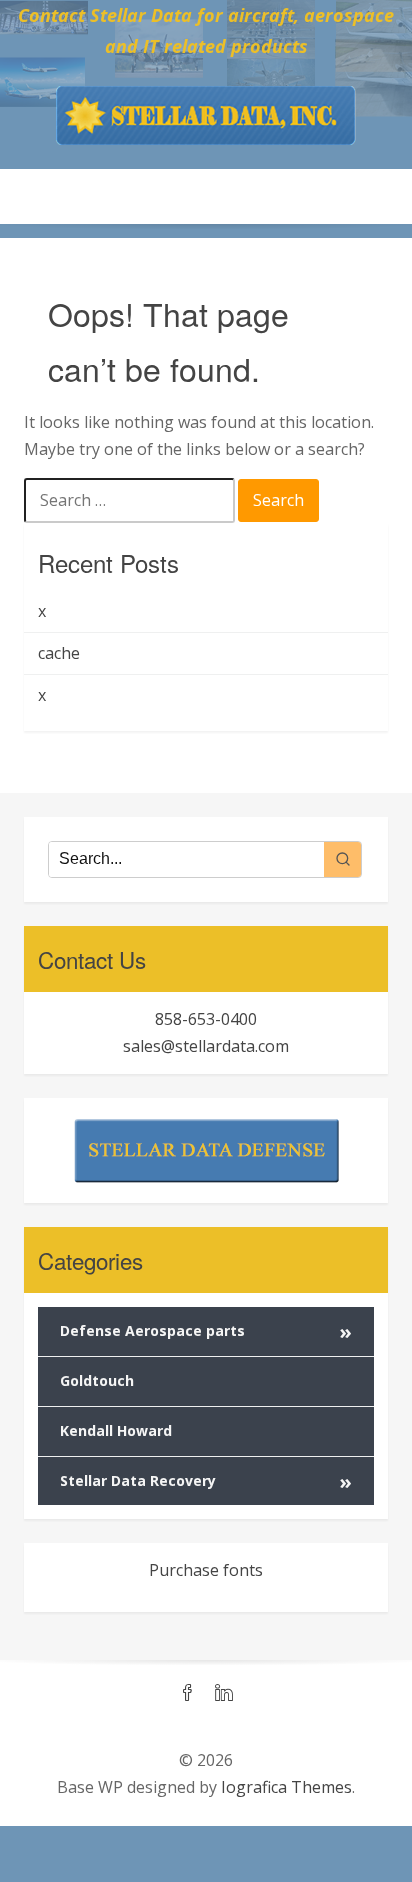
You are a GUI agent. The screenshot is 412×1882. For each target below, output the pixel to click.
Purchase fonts (206, 1570)
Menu (206, 196)
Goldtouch (97, 1380)
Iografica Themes (286, 1787)
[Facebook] (188, 1694)
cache (59, 653)
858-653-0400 (206, 1019)
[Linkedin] (224, 1694)
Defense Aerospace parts (206, 1331)
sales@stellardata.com (206, 1046)
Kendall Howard (116, 1430)
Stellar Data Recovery (206, 1481)
